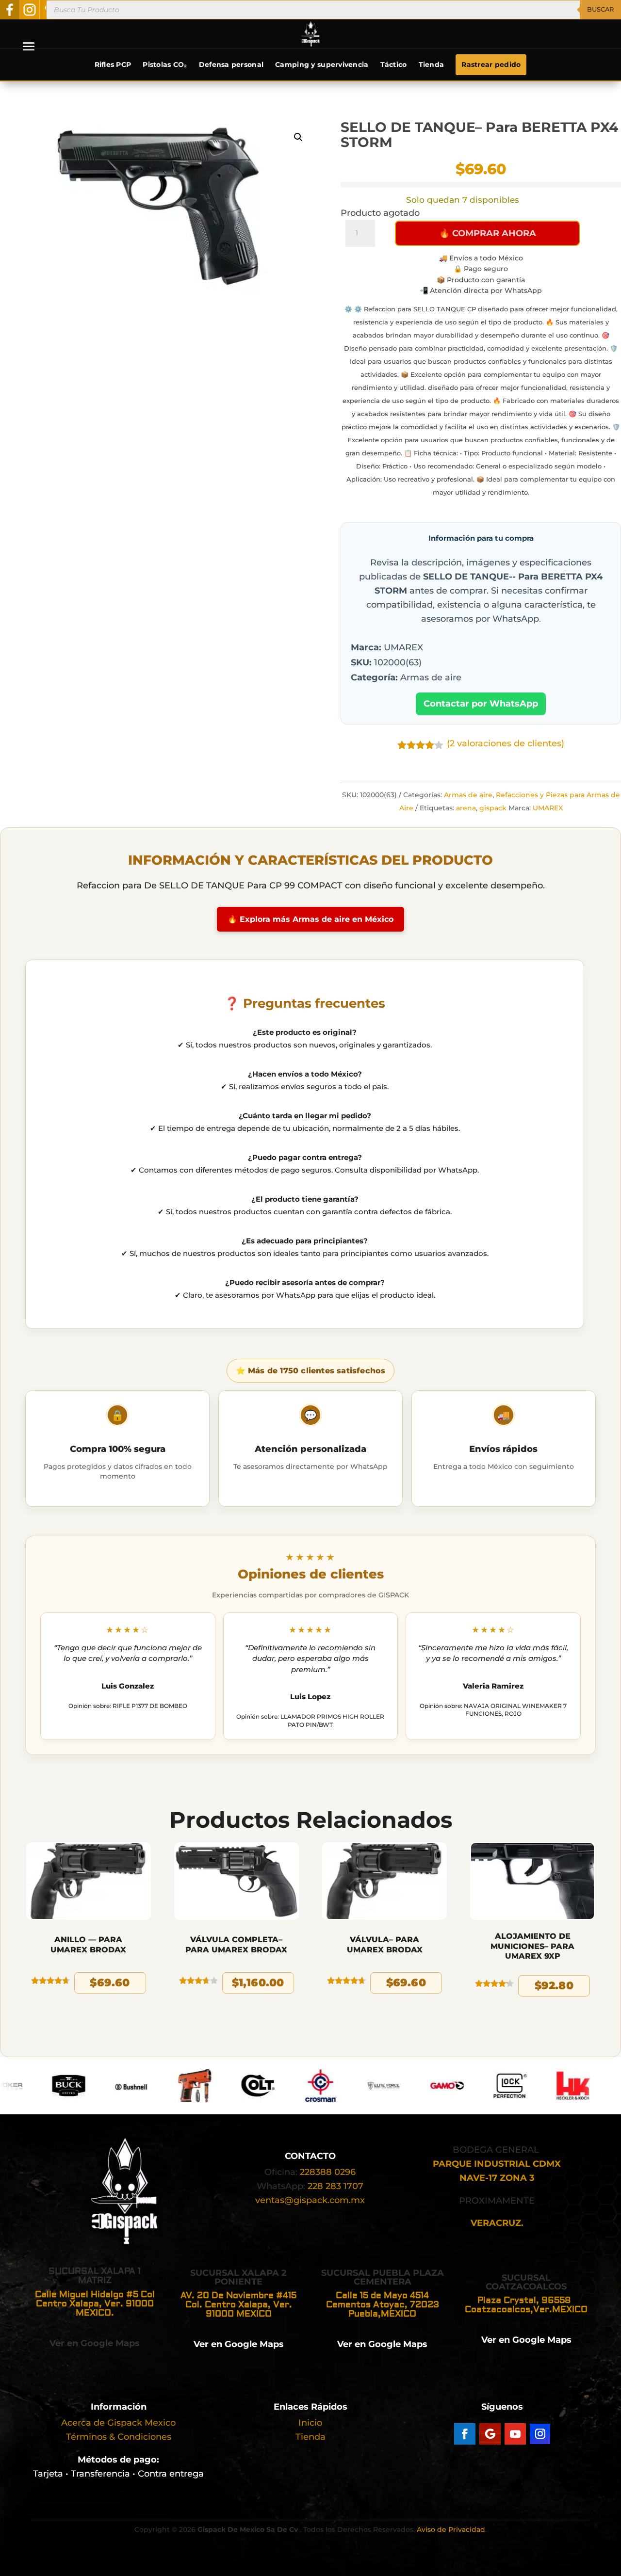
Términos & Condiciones (119, 2437)
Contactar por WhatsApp (481, 704)
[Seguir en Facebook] (465, 2434)
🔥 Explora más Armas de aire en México (310, 919)
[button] (298, 137)
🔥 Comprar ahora (488, 233)
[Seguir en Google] (490, 2434)
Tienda (432, 64)
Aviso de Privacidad (451, 2529)
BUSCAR (600, 9)
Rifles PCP (113, 64)
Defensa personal (231, 64)
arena (466, 808)
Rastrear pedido (491, 64)
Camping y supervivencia (322, 64)
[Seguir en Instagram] (540, 2434)
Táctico (394, 64)
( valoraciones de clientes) (506, 743)
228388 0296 (328, 2172)
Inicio (310, 2423)
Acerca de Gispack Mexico (118, 2423)
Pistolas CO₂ (165, 64)
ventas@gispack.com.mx (310, 2200)
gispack (493, 808)
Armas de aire (468, 795)
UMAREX (548, 808)
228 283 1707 (335, 2186)
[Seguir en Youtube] (515, 2434)
